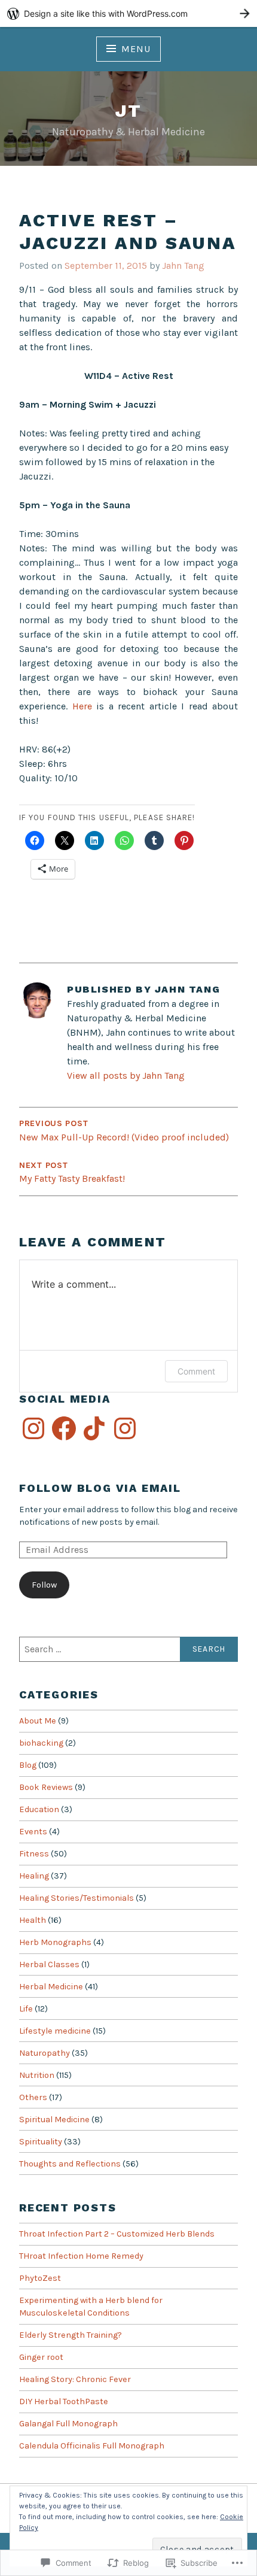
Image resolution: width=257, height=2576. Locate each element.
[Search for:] (128, 1649)
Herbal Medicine (51, 1987)
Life (26, 2009)
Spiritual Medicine (54, 2120)
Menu (136, 49)
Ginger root (41, 2357)
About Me (38, 1721)
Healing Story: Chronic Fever (75, 2379)
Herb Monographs (55, 1942)
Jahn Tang (183, 266)
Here (85, 706)
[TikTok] (94, 1428)
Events (33, 1832)
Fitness (34, 1854)
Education (39, 1809)
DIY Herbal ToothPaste (64, 2401)
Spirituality (41, 2142)
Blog (28, 1765)
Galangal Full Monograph (68, 2424)
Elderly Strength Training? (71, 2335)
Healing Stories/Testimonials (77, 1898)
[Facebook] (64, 1428)
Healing (34, 1876)
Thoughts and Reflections (70, 2164)
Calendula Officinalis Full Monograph (92, 2446)
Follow (44, 1585)
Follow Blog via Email (100, 1488)
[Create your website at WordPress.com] (128, 13)
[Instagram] (33, 1428)
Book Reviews (46, 1787)
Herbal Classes (49, 1964)
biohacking (41, 1743)
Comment (196, 1371)
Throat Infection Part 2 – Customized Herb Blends (117, 2234)
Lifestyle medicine (55, 2031)
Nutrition (37, 2075)
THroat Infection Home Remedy (81, 2256)
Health (33, 1920)
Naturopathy (45, 2053)
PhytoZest (40, 2278)
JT (128, 110)
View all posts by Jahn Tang (126, 1075)
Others (33, 2097)
